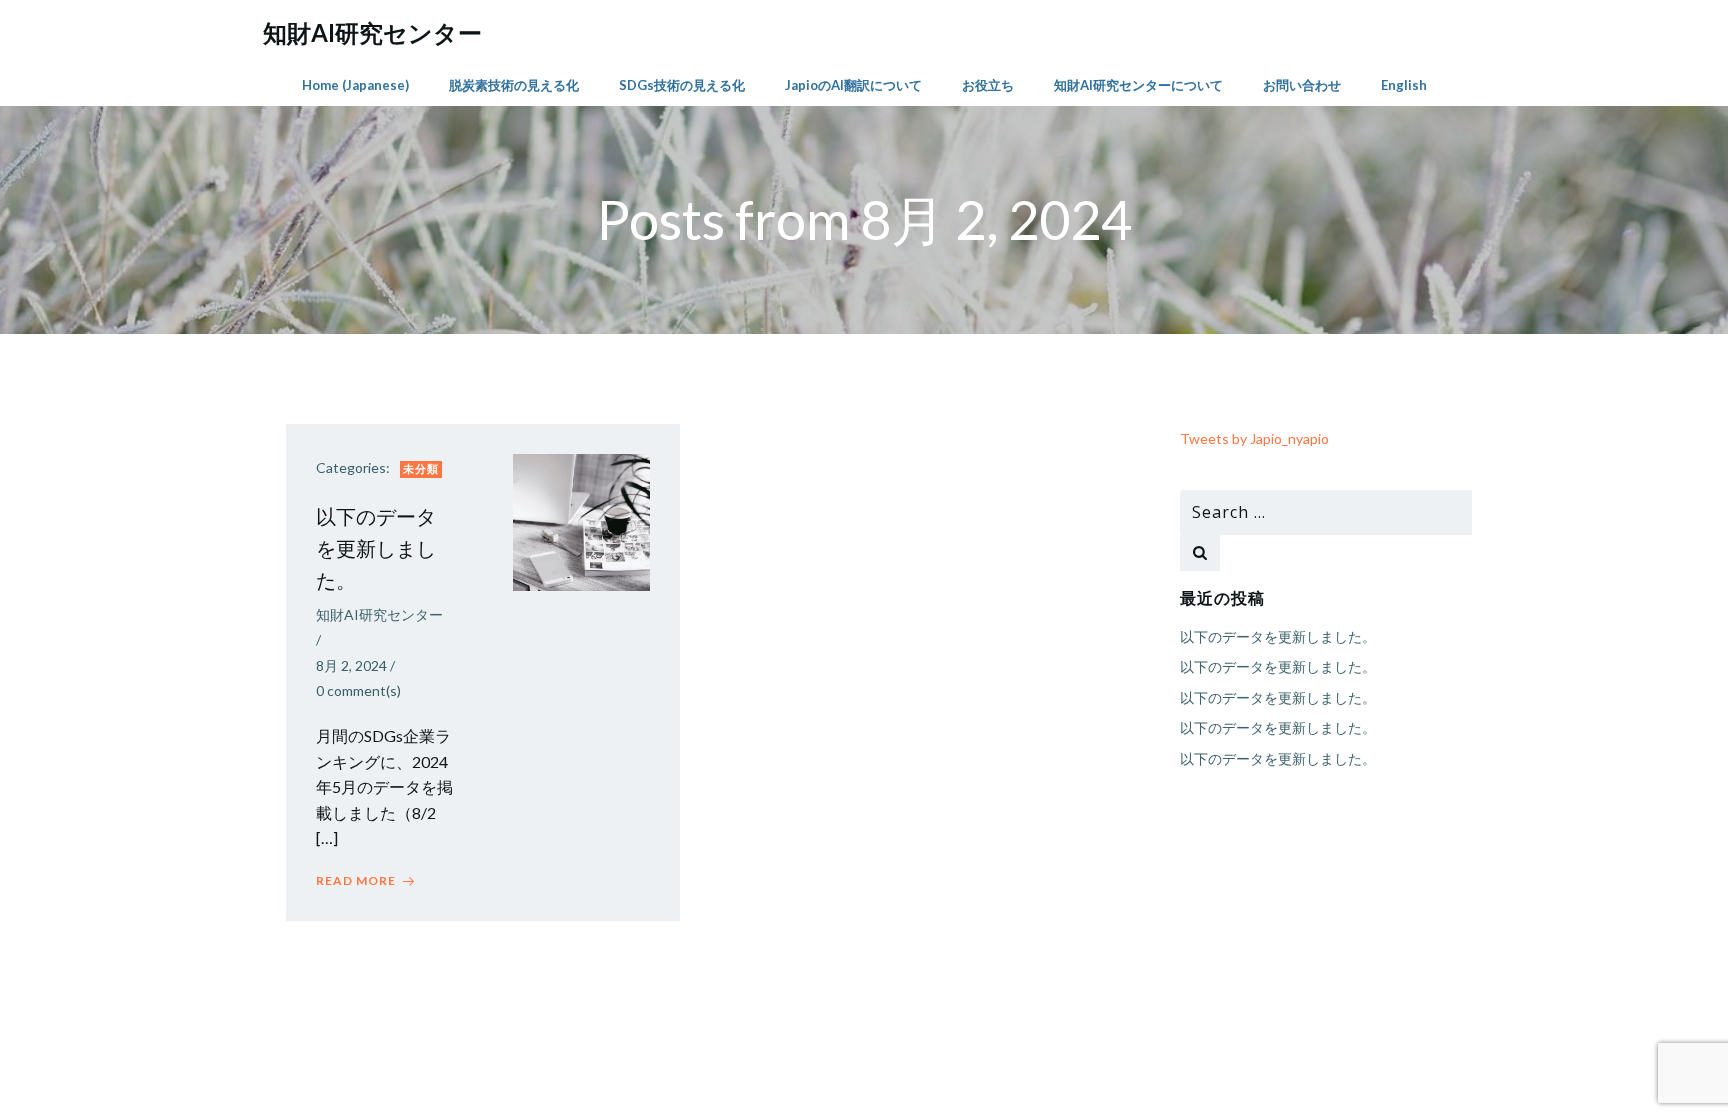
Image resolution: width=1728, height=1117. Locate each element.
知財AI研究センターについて (1138, 85)
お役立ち (988, 85)
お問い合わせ (1302, 85)
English (1404, 85)
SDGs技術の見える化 (682, 85)
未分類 (421, 468)
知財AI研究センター (379, 614)
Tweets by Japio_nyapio (1254, 438)
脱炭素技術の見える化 (514, 85)
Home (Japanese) (355, 85)
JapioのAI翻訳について (853, 85)
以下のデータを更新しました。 (1278, 636)
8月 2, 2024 (351, 665)
